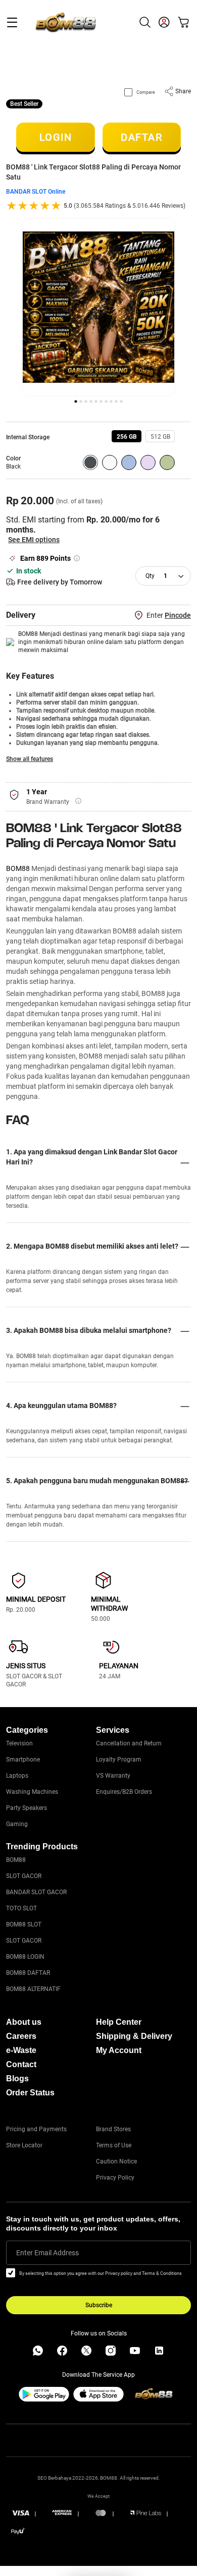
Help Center (119, 2022)
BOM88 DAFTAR (28, 1973)
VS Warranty (113, 1776)
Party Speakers (27, 1808)
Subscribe (99, 2305)
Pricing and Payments (36, 2129)
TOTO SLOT (21, 1908)
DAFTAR (141, 137)
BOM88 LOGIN (25, 1957)
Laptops (17, 1776)
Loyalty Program (119, 1760)
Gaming (17, 1824)
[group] (127, 436)
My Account (119, 2050)
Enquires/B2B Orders (124, 1792)
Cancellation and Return (129, 1743)
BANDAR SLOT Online (36, 192)
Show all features (30, 759)
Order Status (30, 2093)
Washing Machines (32, 1792)
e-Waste (21, 2050)
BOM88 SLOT (24, 1924)
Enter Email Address (47, 2253)
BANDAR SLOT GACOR (36, 1892)
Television (19, 1743)
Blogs (17, 2079)
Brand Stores (113, 2129)
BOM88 (18, 868)
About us (24, 2022)
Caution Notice (116, 2161)
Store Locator (24, 2145)
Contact (21, 2064)
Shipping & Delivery (134, 2036)
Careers (21, 2036)
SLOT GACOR (24, 1876)
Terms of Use (114, 2145)
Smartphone (23, 1760)
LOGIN (56, 137)
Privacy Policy (115, 2178)
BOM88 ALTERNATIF (33, 1989)
